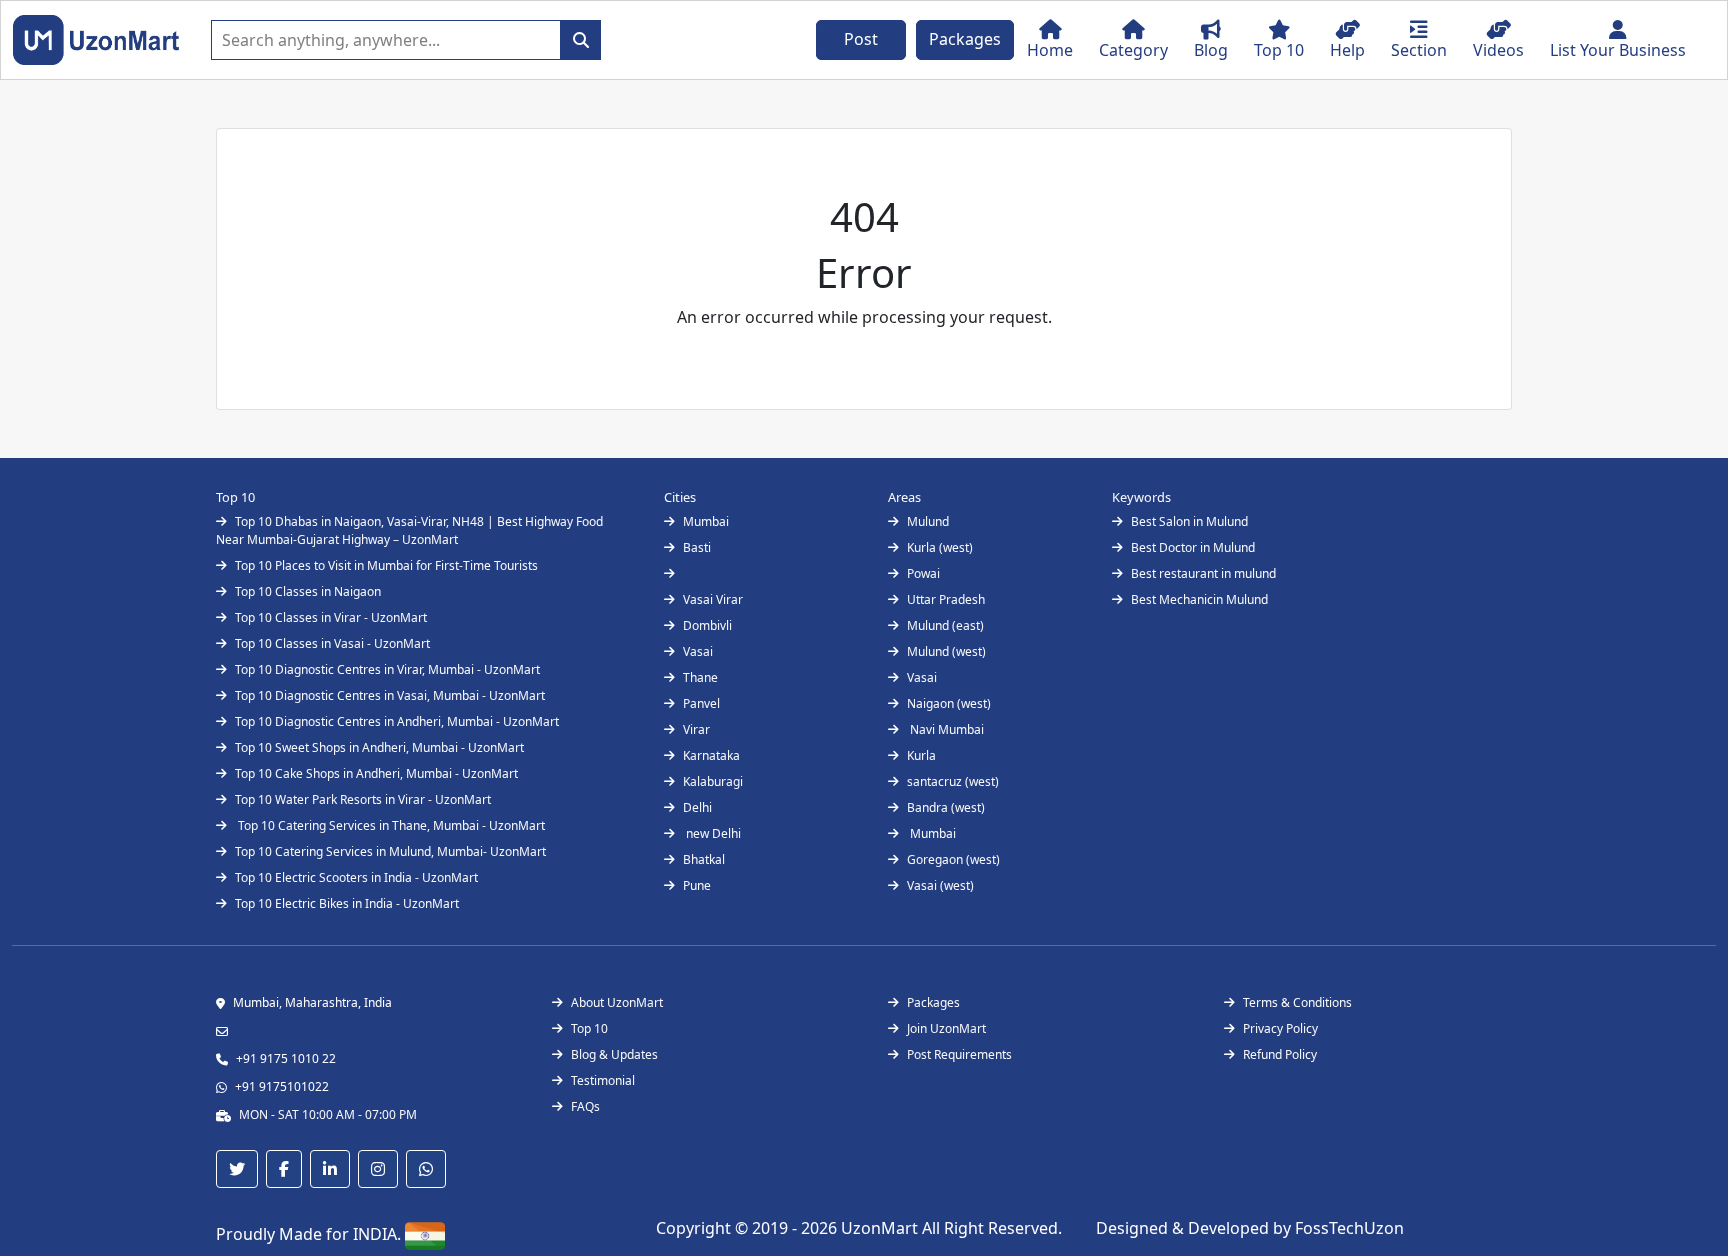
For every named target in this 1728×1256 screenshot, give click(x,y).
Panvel (701, 703)
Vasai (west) (940, 885)
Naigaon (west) (949, 703)
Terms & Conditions (1297, 1002)
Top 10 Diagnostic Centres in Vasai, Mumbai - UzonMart (390, 695)
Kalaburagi (713, 781)
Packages (965, 39)
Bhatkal (704, 859)
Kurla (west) (940, 547)
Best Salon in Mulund (1189, 521)
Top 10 (589, 1028)
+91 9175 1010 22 (286, 1058)
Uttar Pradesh (946, 599)
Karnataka (711, 755)
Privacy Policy (1280, 1028)
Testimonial (603, 1080)
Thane (700, 677)
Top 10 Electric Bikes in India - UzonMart (347, 903)
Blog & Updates (614, 1054)
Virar (696, 729)
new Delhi (712, 833)
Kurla (921, 755)
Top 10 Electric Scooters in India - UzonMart (356, 877)
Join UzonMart (946, 1028)
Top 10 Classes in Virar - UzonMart (331, 617)
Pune (697, 885)
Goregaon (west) (953, 859)
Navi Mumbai (945, 729)
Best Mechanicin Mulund (1199, 599)
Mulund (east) (945, 625)
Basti (697, 547)
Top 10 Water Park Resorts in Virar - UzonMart (363, 799)
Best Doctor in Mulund (1193, 547)
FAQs (585, 1106)
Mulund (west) (946, 651)
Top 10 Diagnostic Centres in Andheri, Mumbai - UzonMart (397, 721)
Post (861, 39)
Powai (923, 573)
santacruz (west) (953, 781)
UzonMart (881, 1228)
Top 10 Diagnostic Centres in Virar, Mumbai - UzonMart (387, 669)
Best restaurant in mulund (1203, 573)
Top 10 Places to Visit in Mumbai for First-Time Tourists (386, 565)
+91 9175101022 (282, 1086)
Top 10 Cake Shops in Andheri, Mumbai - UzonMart (376, 773)
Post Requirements (959, 1054)
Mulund (928, 521)
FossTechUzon (1349, 1228)
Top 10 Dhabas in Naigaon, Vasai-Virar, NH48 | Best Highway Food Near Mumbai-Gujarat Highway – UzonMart (409, 530)
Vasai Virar (713, 599)
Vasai (698, 651)
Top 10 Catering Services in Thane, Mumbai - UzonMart (390, 825)
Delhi (697, 807)
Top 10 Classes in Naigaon (308, 591)
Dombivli (707, 625)
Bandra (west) (946, 807)
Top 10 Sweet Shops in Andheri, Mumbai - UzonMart (379, 747)
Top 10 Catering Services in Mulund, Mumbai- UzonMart (390, 851)
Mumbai (706, 521)
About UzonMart (617, 1002)
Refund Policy (1280, 1054)
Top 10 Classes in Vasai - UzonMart (332, 643)
